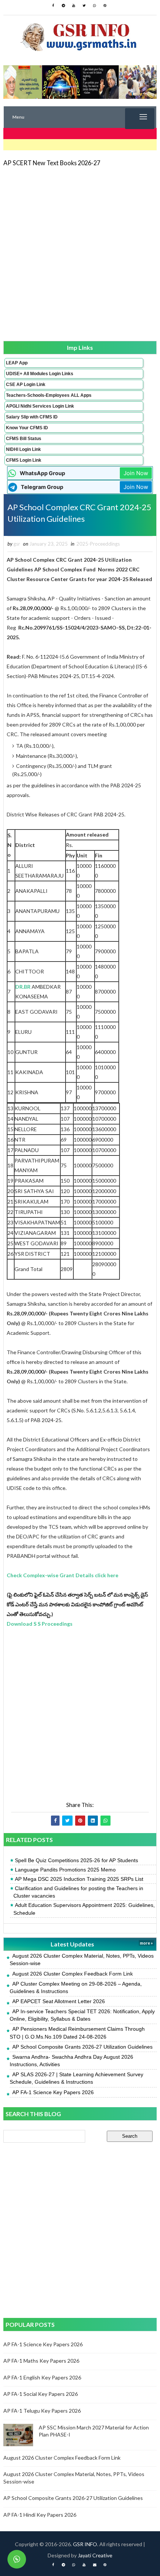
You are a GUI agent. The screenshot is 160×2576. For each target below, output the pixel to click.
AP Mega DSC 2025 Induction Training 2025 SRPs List (79, 1879)
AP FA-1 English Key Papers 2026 (42, 2377)
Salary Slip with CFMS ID (32, 417)
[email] (95, 2565)
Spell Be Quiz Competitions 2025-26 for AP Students (76, 1860)
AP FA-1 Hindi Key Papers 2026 (40, 2515)
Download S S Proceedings (40, 1624)
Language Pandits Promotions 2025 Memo (65, 1870)
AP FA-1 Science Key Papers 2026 (53, 2092)
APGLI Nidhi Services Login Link (40, 406)
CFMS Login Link (24, 460)
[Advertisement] (80, 253)
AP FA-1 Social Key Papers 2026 (41, 2394)
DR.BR (23, 987)
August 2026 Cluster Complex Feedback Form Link (73, 1974)
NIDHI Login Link (23, 449)
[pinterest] (105, 6)
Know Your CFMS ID (27, 428)
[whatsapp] (95, 6)
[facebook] (53, 6)
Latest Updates (72, 1944)
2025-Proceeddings (98, 544)
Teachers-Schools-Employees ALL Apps (49, 395)
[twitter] (84, 6)
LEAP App (17, 363)
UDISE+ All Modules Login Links (40, 374)
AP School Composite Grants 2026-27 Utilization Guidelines (82, 2047)
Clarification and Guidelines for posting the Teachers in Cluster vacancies (78, 1892)
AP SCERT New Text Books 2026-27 (52, 163)
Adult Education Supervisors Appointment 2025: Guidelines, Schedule (84, 1909)
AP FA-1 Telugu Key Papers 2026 (42, 2411)
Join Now (136, 473)
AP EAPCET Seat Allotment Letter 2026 (59, 2001)
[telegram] (63, 6)
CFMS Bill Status (24, 439)
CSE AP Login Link (26, 385)
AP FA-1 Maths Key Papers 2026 (41, 2361)
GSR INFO (85, 2544)
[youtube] (74, 6)
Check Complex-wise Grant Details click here (63, 1575)
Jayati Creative (95, 2555)
